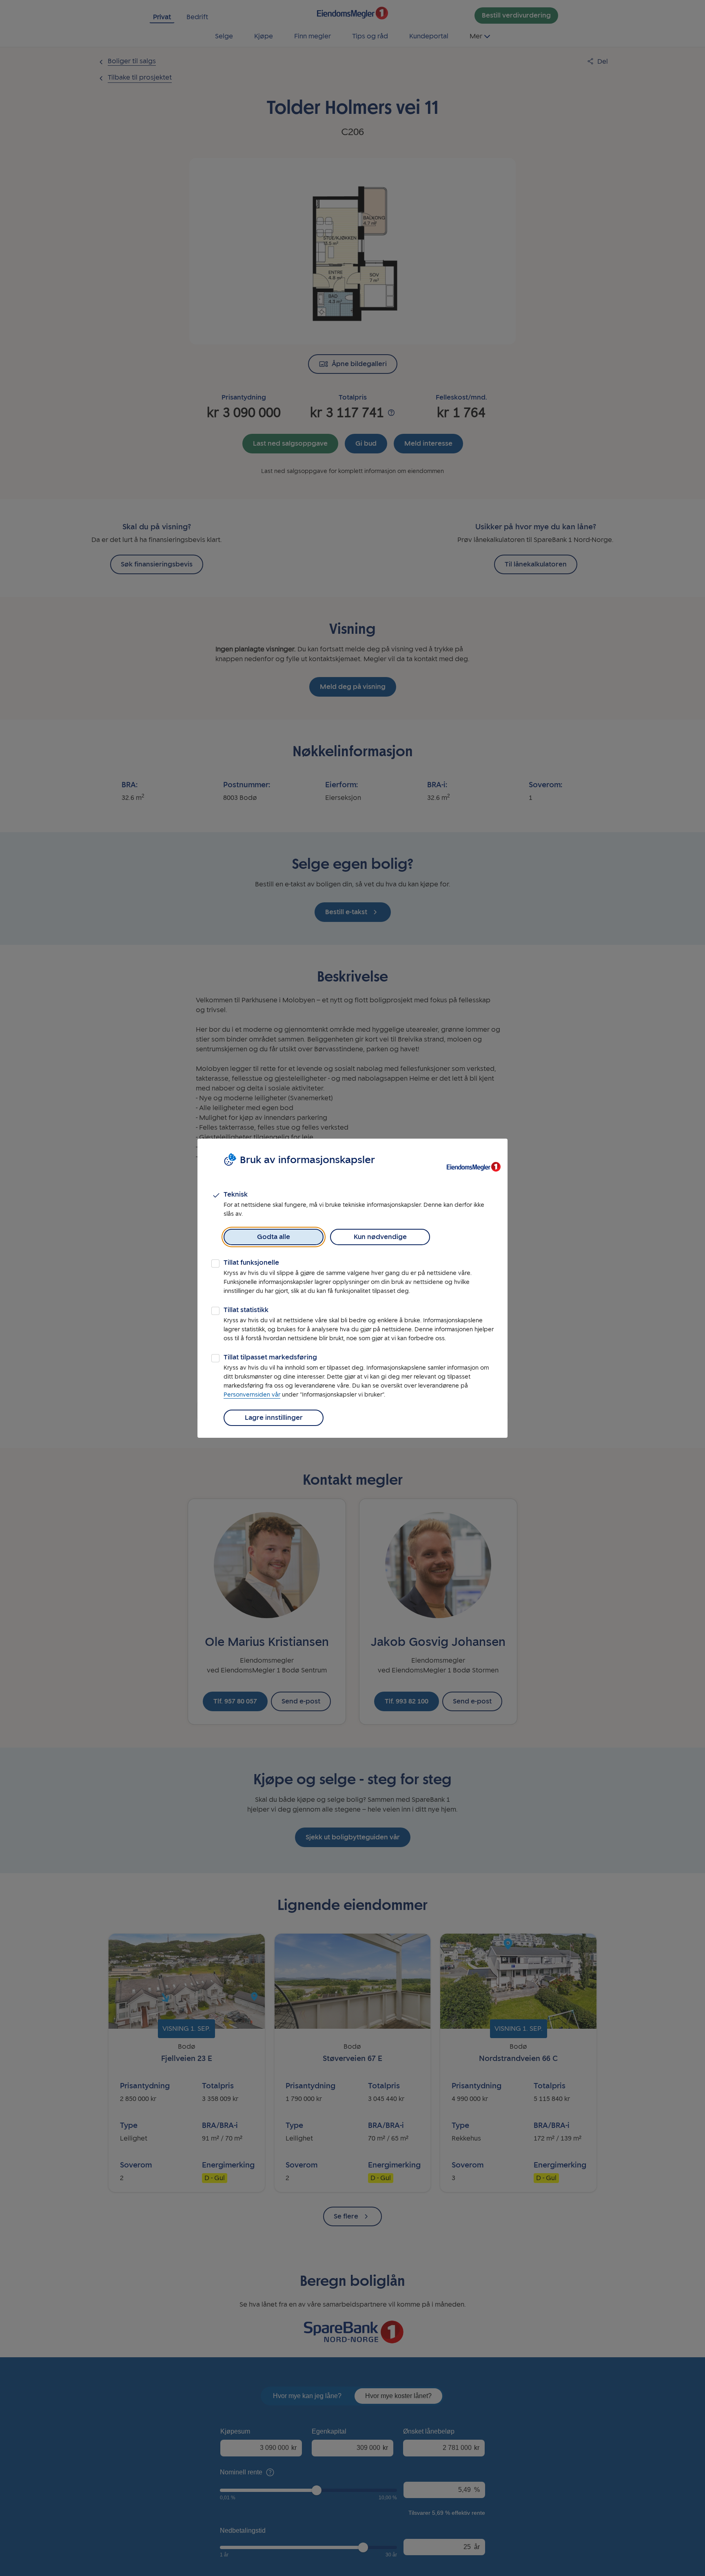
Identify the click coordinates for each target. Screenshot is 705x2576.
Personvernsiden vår (252, 1395)
